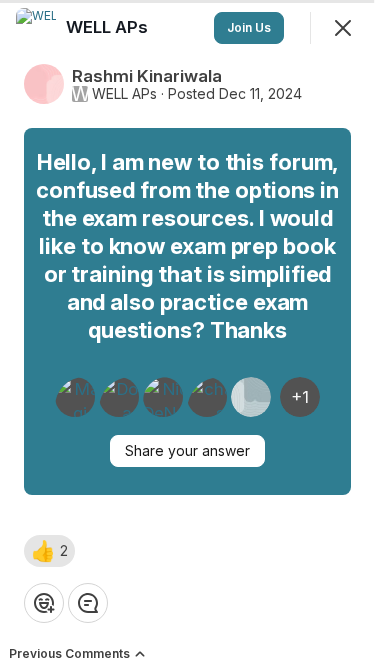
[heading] (109, 27)
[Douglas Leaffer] (119, 397)
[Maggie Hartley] (75, 397)
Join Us (249, 27)
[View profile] (36, 28)
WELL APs (124, 94)
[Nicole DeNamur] (163, 397)
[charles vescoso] (207, 397)
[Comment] (88, 603)
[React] (44, 603)
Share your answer (187, 450)
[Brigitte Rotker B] (251, 397)
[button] (49, 551)
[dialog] (187, 333)
